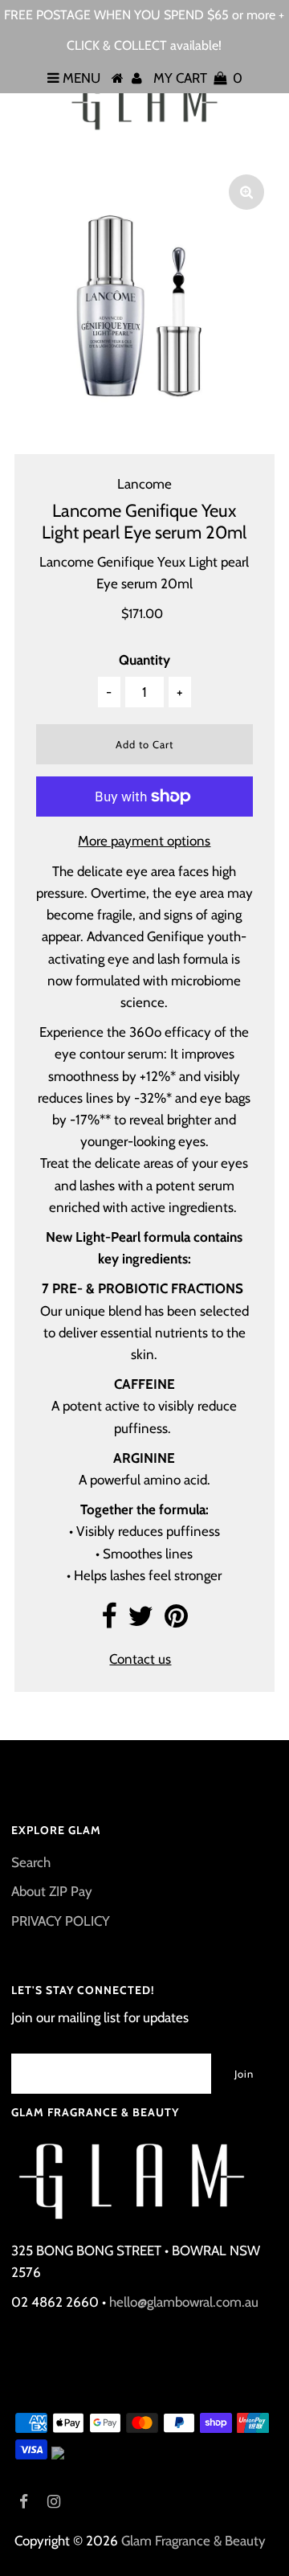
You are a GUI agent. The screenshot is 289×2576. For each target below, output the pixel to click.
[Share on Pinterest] (176, 1621)
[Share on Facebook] (109, 1621)
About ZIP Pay (52, 1891)
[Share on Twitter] (140, 1621)
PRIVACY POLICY (61, 1921)
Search (31, 1862)
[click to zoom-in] (246, 192)
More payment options (144, 841)
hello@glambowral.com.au (184, 2302)
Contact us (140, 1659)
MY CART (198, 78)
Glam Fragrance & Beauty (193, 2541)
